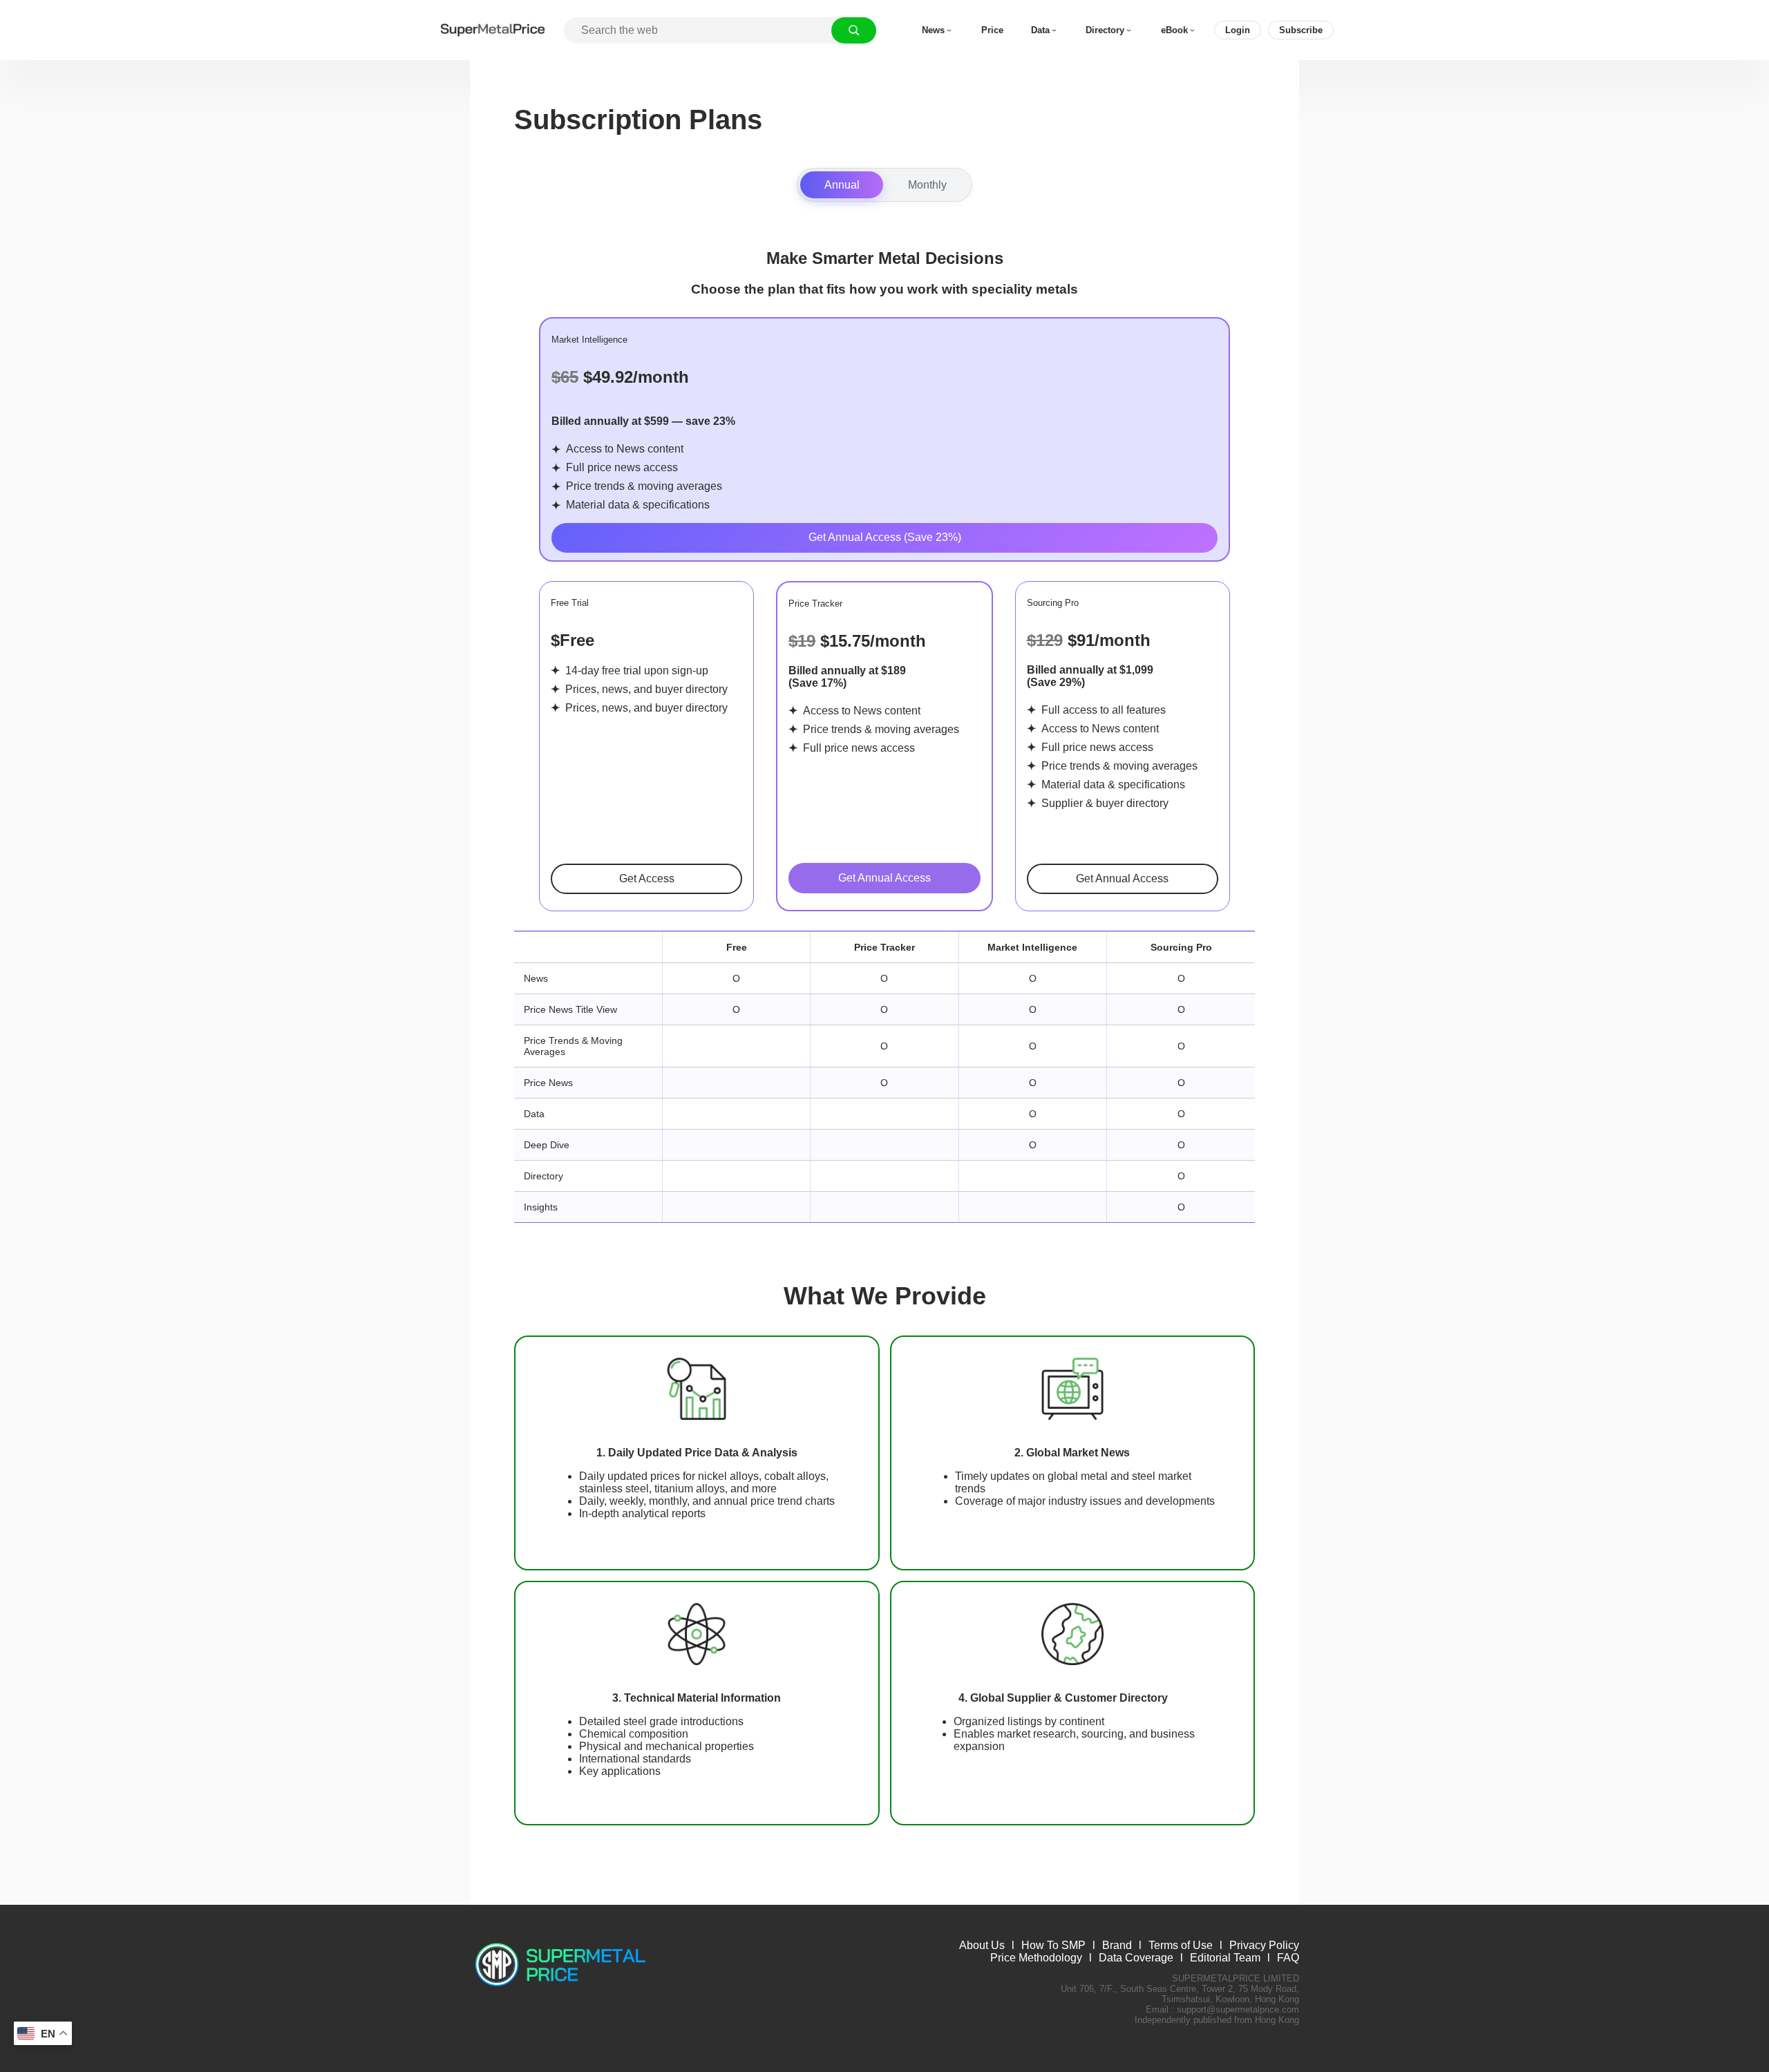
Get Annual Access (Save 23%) (885, 537)
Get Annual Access (884, 878)
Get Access (647, 878)
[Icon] (484, 2015)
